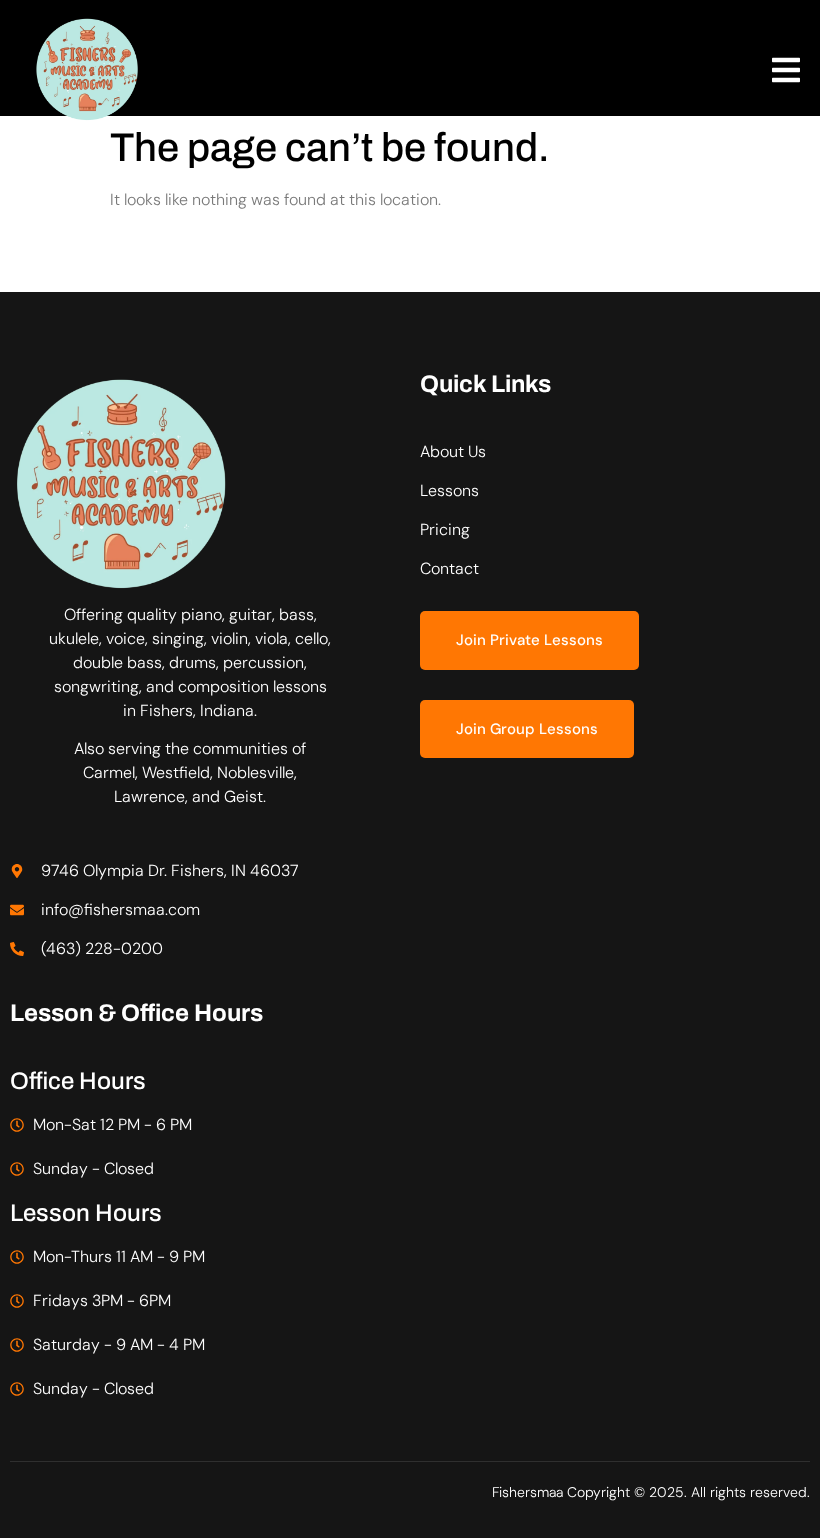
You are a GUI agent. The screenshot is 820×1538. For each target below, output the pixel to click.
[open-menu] (786, 73)
